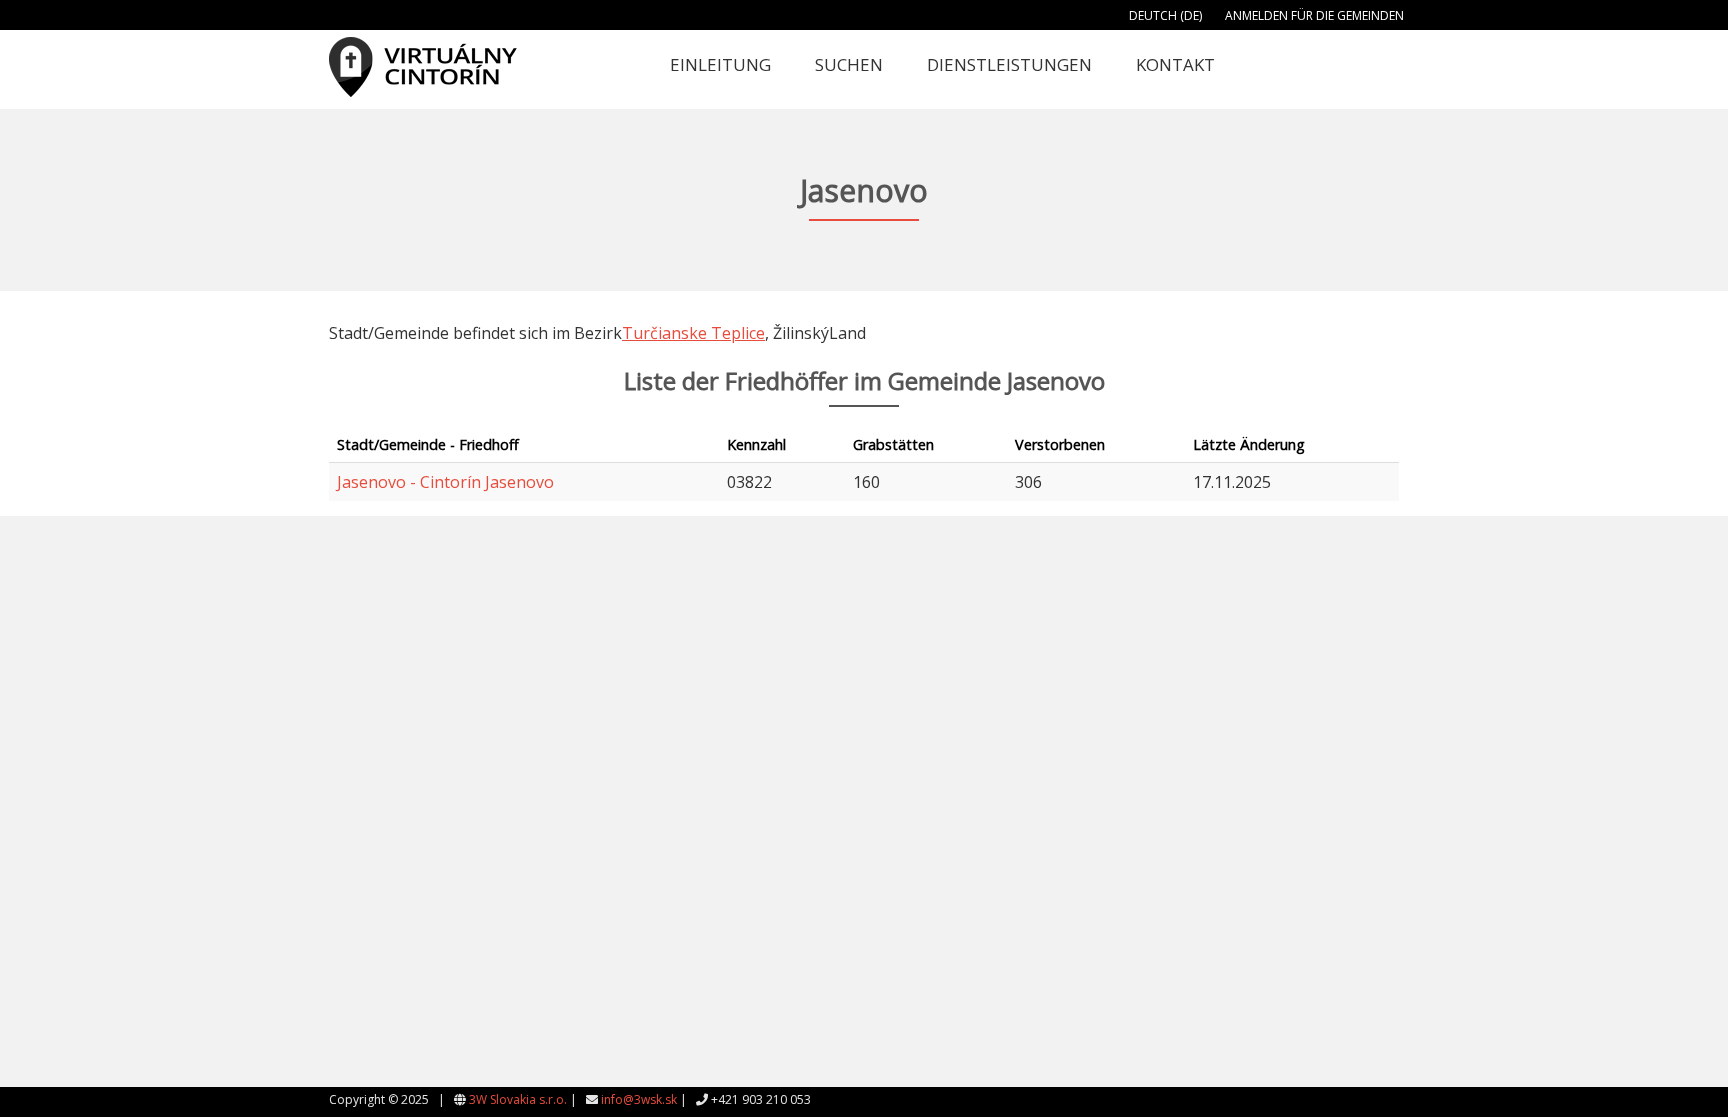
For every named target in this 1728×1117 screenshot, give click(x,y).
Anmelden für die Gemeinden (1314, 15)
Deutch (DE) (1165, 15)
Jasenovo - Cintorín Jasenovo (445, 482)
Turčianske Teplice (693, 333)
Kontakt (1175, 64)
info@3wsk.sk (639, 1099)
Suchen (849, 64)
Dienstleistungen (1009, 64)
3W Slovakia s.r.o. (518, 1099)
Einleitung (720, 64)
